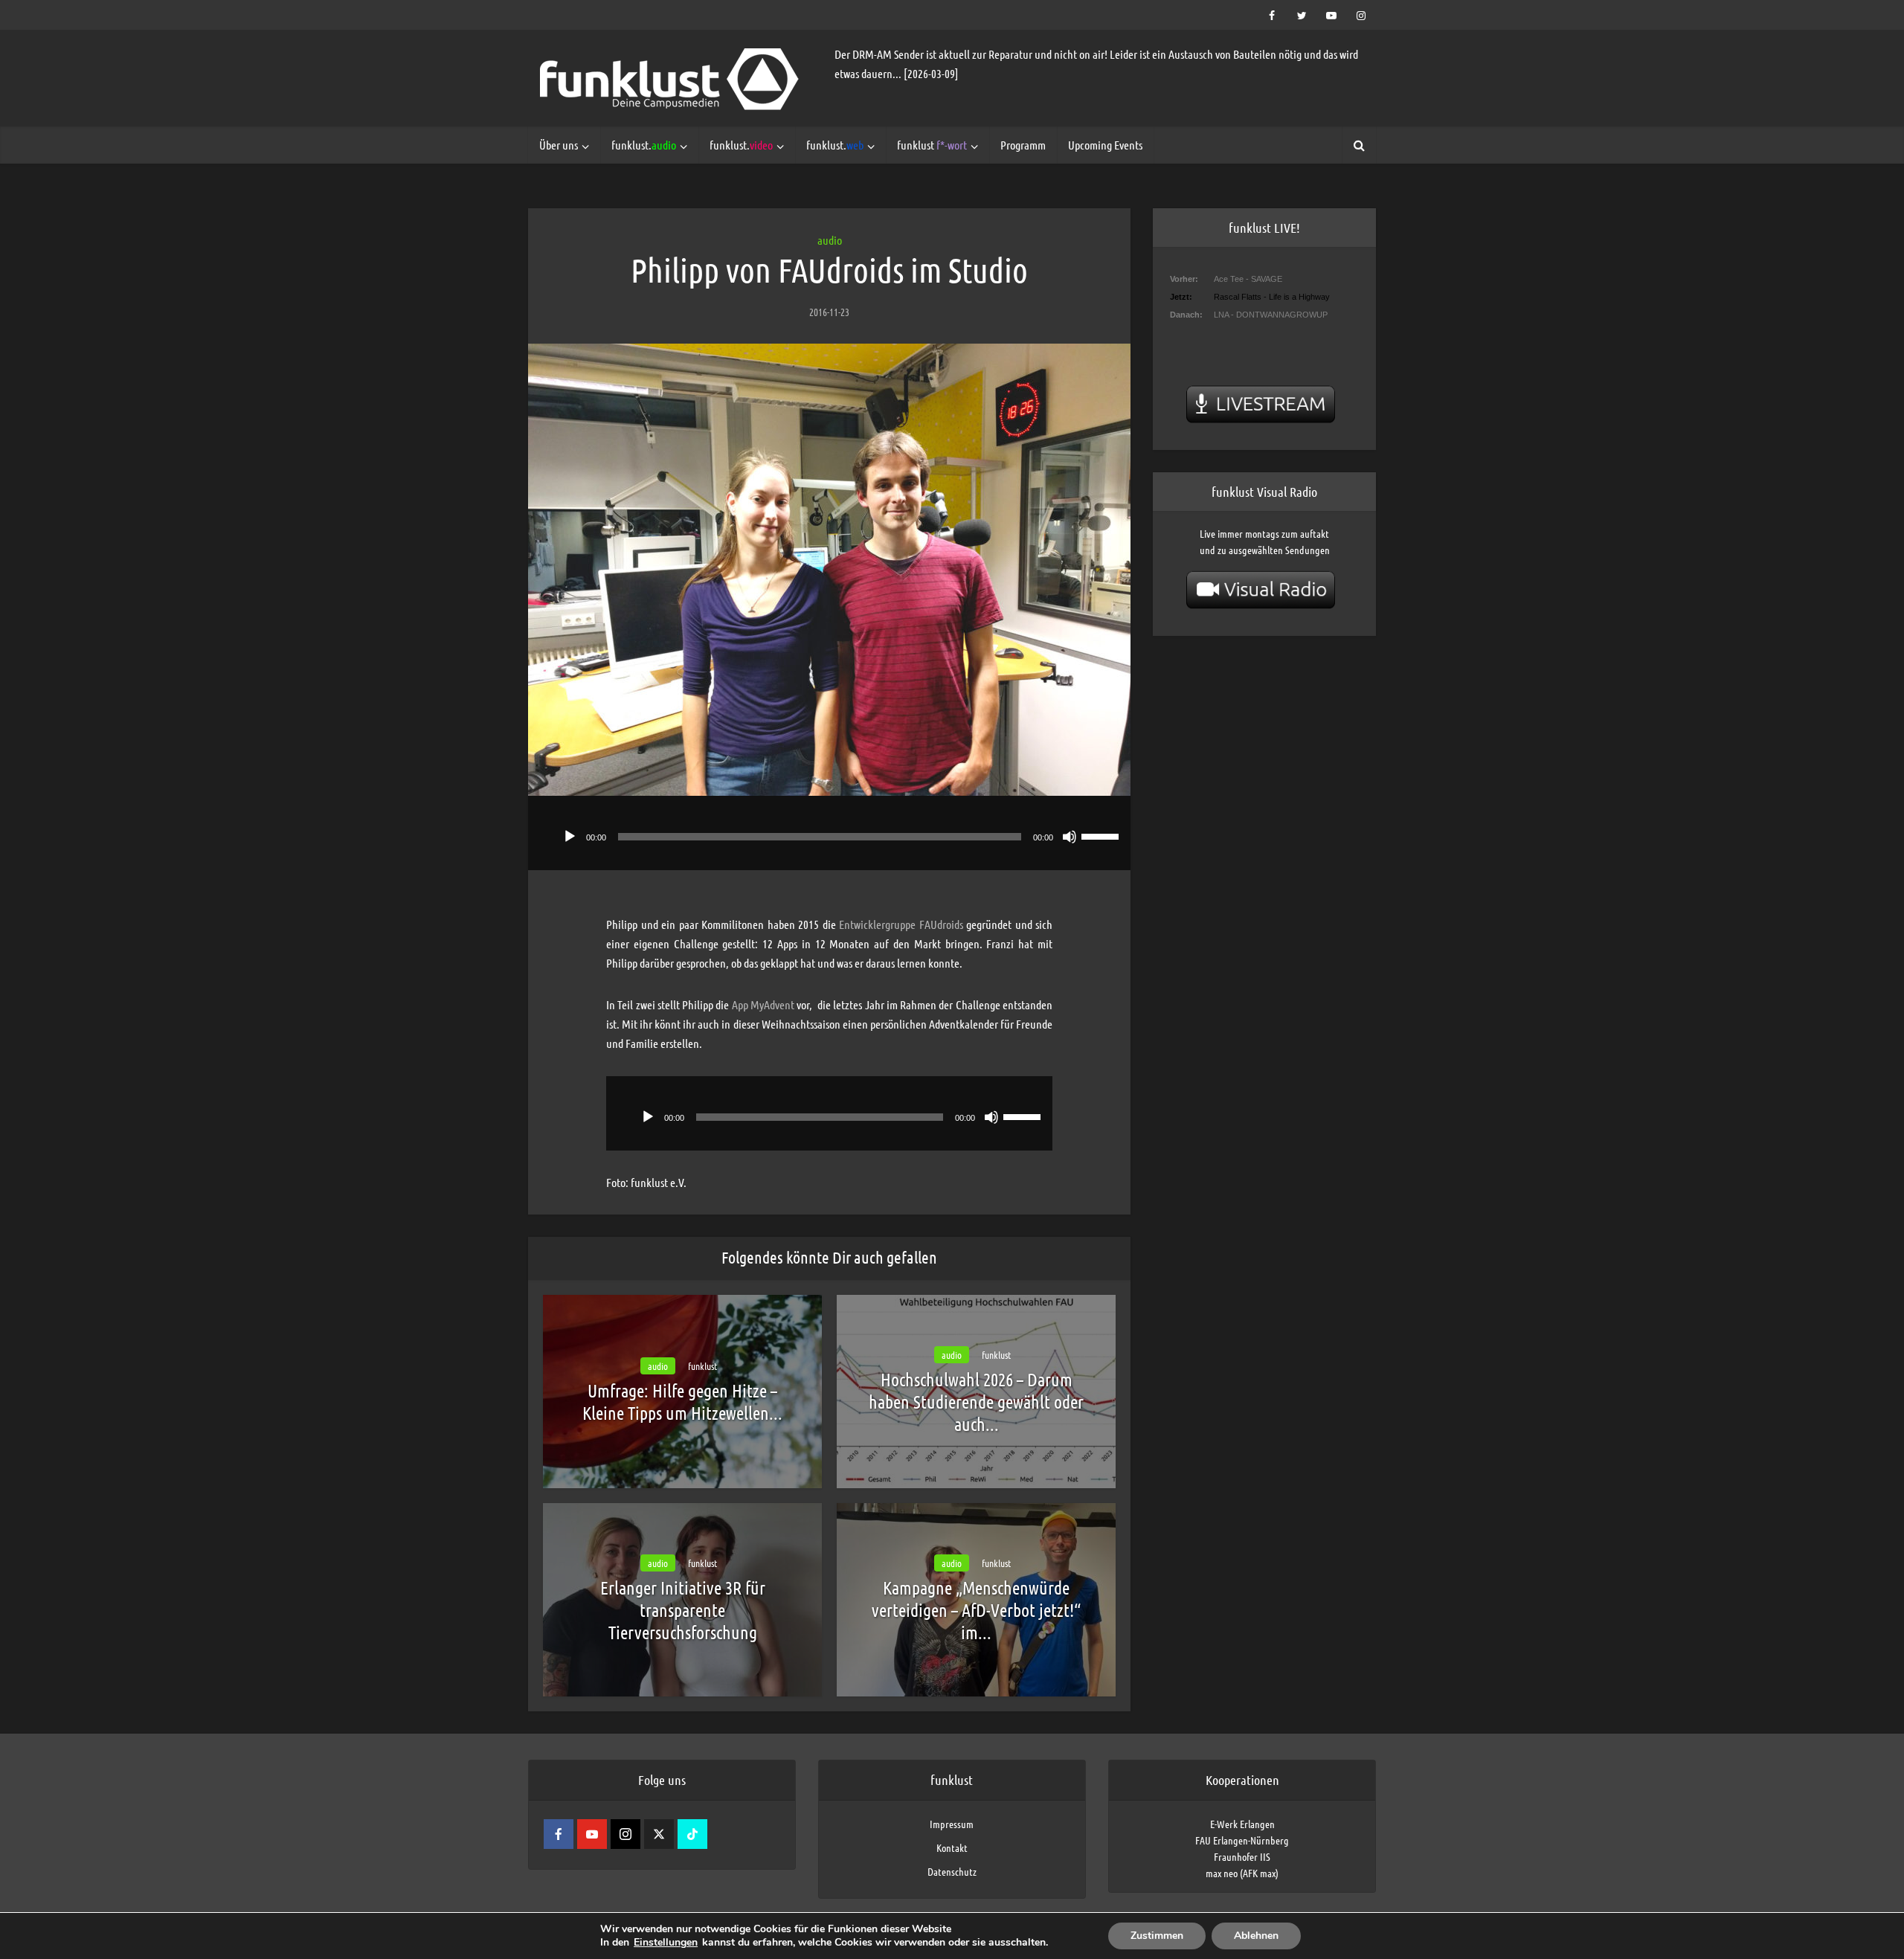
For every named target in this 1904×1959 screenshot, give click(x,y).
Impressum (952, 1824)
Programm (1023, 145)
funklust (932, 145)
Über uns (559, 145)
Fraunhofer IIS (1242, 1856)
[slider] (1102, 835)
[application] (829, 833)
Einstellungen (666, 1943)
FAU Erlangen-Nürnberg (1242, 1840)
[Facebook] (559, 1834)
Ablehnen (1256, 1936)
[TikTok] (692, 1834)
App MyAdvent (763, 1004)
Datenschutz (952, 1871)
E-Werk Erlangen (1242, 1824)
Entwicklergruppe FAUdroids (901, 924)
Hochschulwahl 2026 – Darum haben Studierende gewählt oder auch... (976, 1402)
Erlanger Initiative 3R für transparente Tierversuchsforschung (683, 1610)
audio (830, 240)
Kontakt (952, 1847)
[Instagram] (625, 1834)
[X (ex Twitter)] (659, 1834)
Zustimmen (1157, 1936)
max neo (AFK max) (1242, 1873)
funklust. (644, 145)
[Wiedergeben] (570, 837)
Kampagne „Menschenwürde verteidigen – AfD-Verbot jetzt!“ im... (976, 1610)
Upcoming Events (1105, 145)
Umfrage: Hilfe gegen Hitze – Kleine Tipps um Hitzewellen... (682, 1402)
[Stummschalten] (1070, 837)
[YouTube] (592, 1834)
